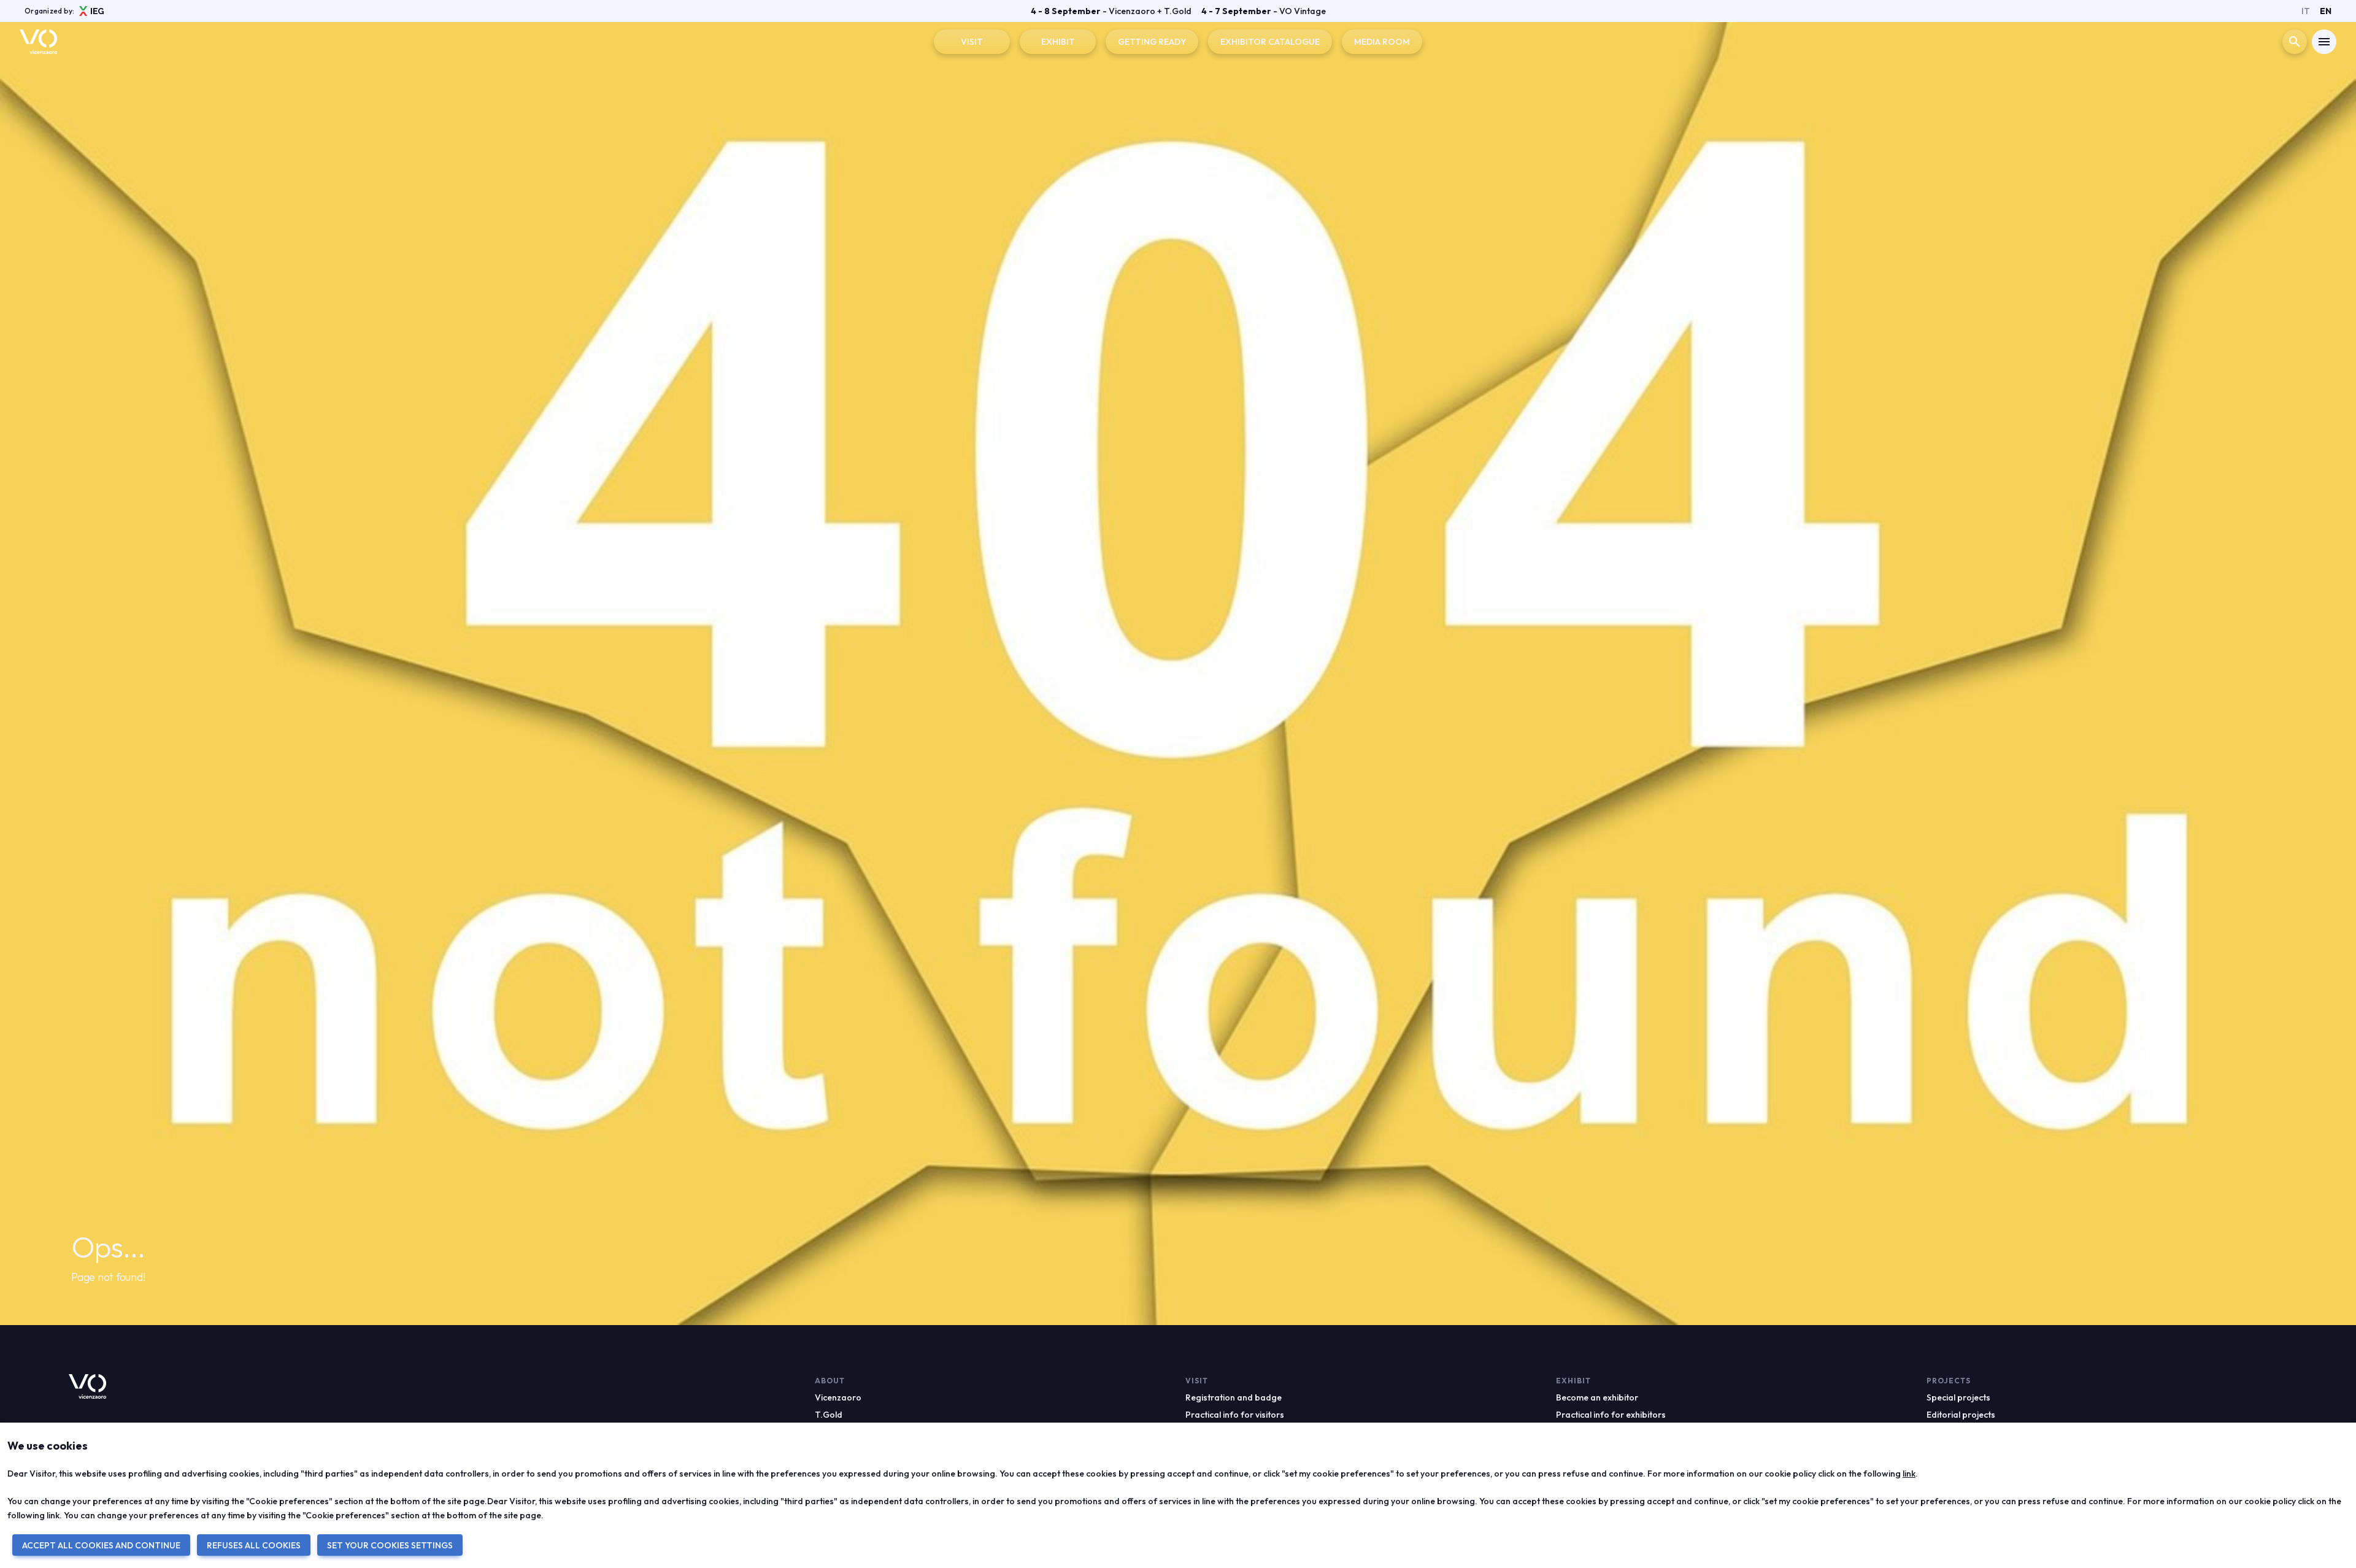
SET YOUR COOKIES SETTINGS (390, 1545)
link (1909, 1474)
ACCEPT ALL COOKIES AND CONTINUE (101, 1545)
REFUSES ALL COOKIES (254, 1545)
